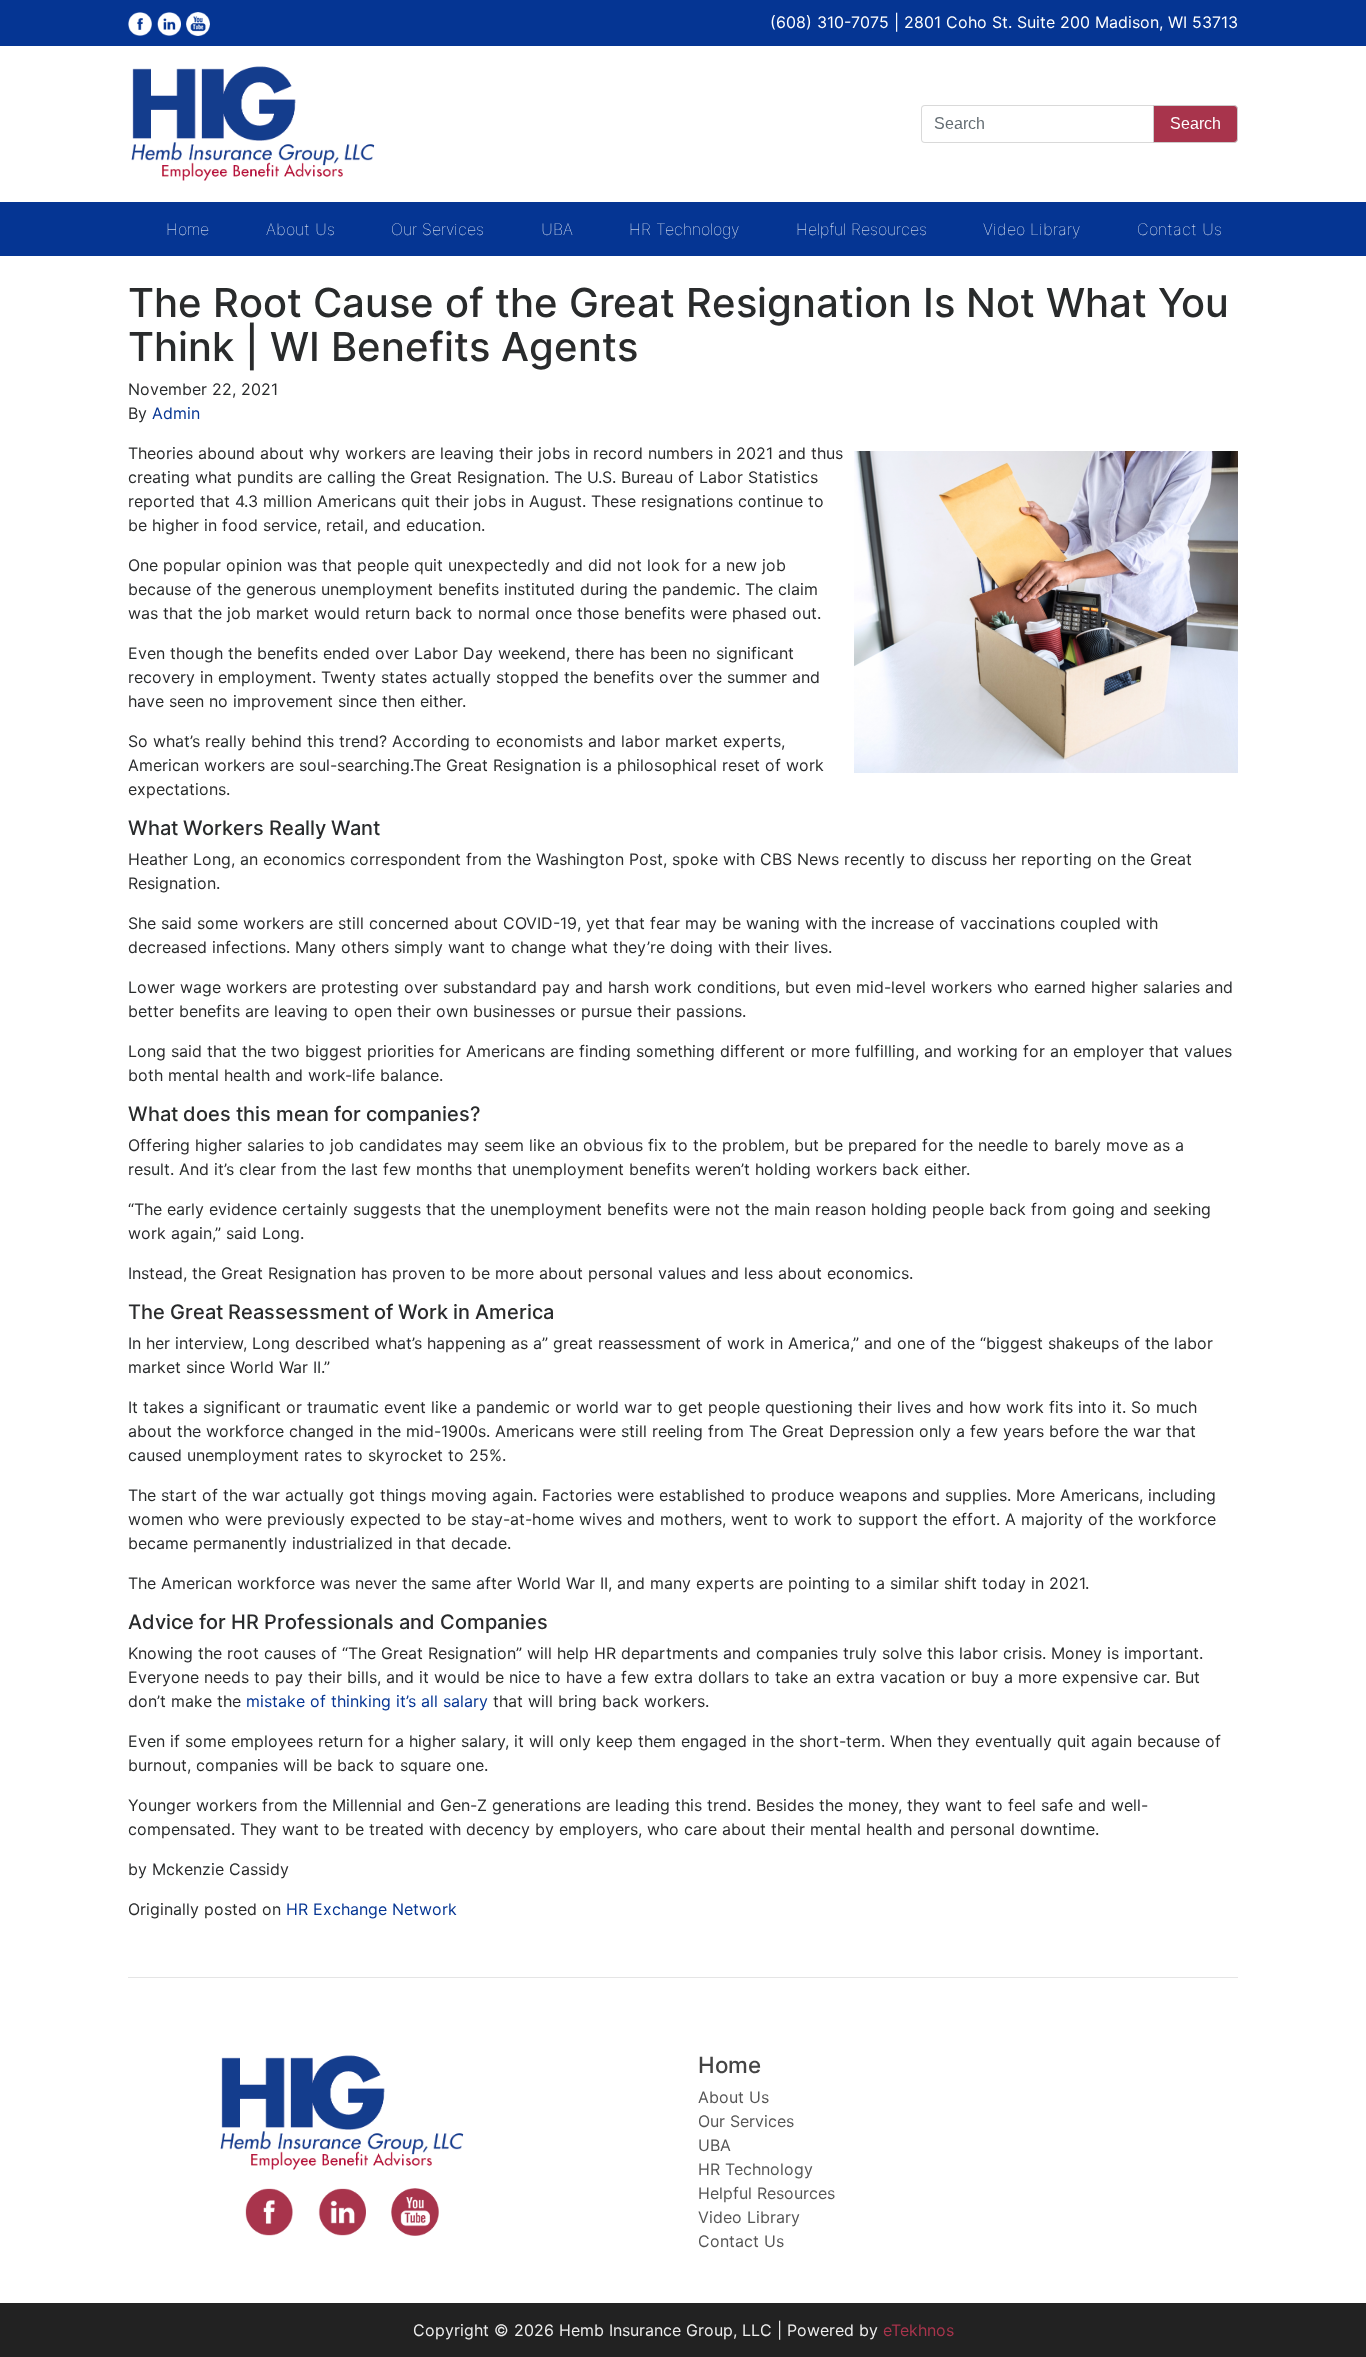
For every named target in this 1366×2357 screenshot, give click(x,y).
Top (1318, 2309)
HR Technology (684, 229)
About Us (300, 229)
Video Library (1031, 229)
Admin (176, 413)
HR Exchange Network (371, 1909)
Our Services (437, 229)
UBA (557, 229)
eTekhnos (918, 2330)
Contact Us (1179, 229)
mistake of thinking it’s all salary (367, 1701)
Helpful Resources (861, 229)
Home (187, 229)
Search (1195, 123)
